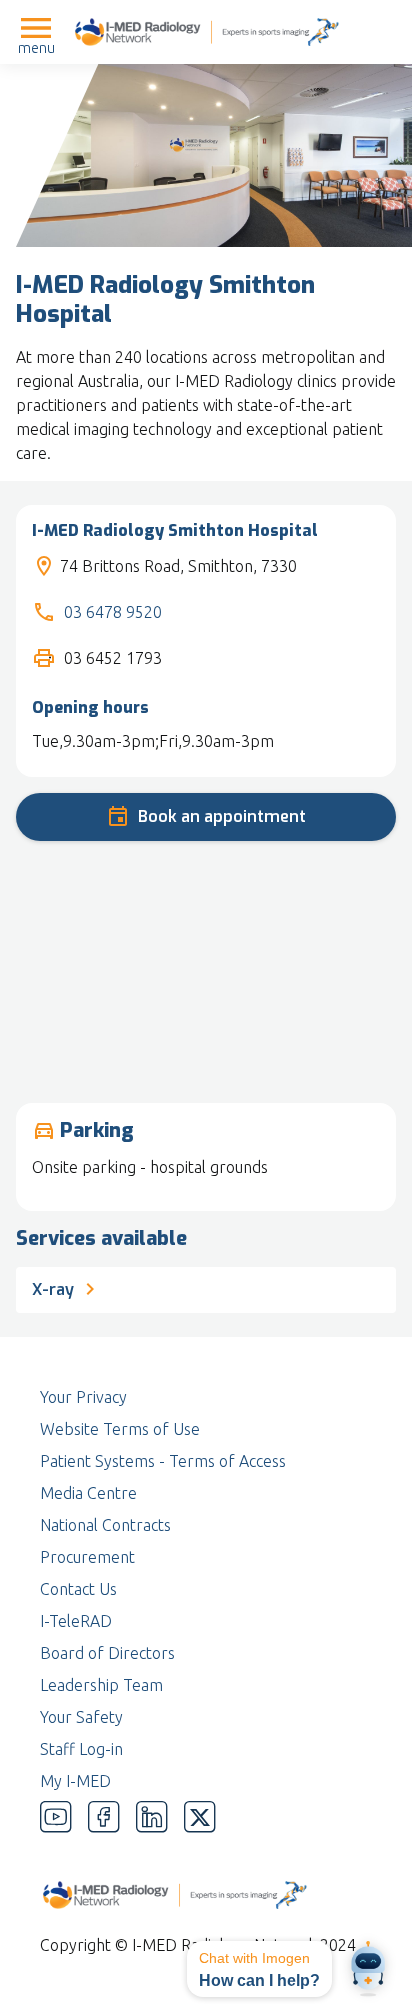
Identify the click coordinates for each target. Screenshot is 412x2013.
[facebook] (104, 1817)
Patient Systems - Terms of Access (163, 1461)
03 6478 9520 (113, 612)
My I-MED (75, 1781)
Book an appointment (222, 816)
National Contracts (105, 1525)
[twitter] (200, 1817)
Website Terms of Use (120, 1429)
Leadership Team (101, 1685)
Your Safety (81, 1717)
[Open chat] (368, 1969)
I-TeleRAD (76, 1621)
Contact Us (78, 1589)
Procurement (87, 1557)
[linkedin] (152, 1817)
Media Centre (88, 1493)
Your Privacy (83, 1397)
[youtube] (56, 1817)
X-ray (55, 1289)
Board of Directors (107, 1653)
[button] (259, 1969)
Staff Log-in (81, 1749)
